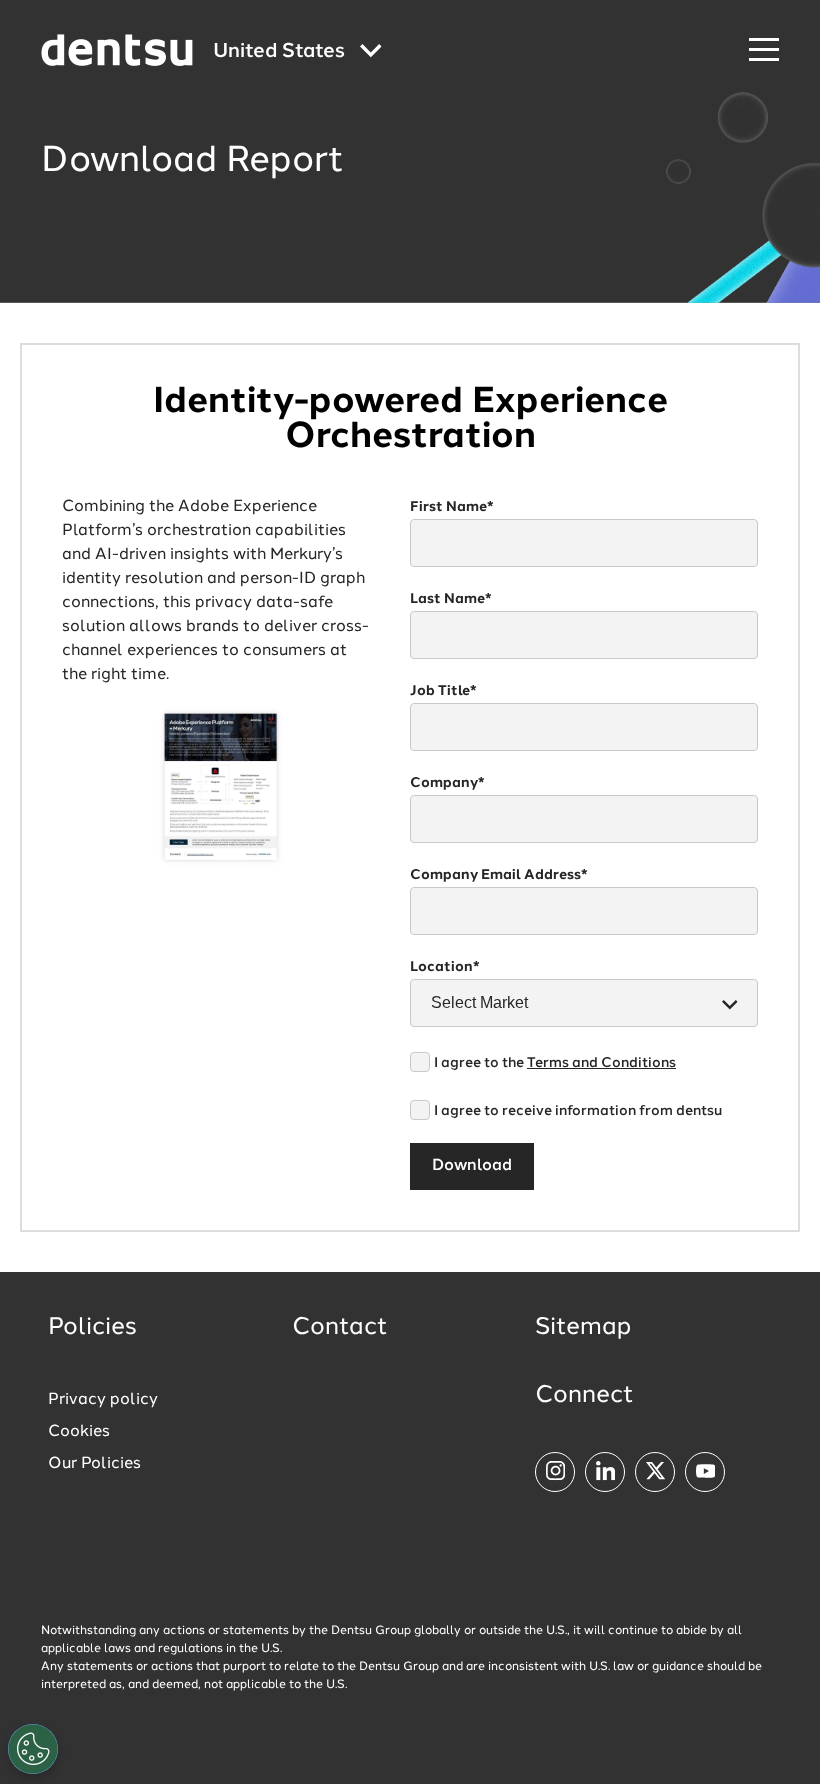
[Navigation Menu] (764, 50)
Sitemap (583, 1328)
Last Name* (451, 599)
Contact (340, 1328)
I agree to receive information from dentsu (578, 1111)
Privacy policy (103, 1400)
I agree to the (555, 1063)
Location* (445, 967)
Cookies (79, 1432)
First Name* (452, 507)
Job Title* (443, 691)
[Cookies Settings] (33, 1749)
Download (472, 1166)
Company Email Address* (499, 875)
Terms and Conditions (601, 1063)
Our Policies (94, 1464)
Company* (447, 783)
